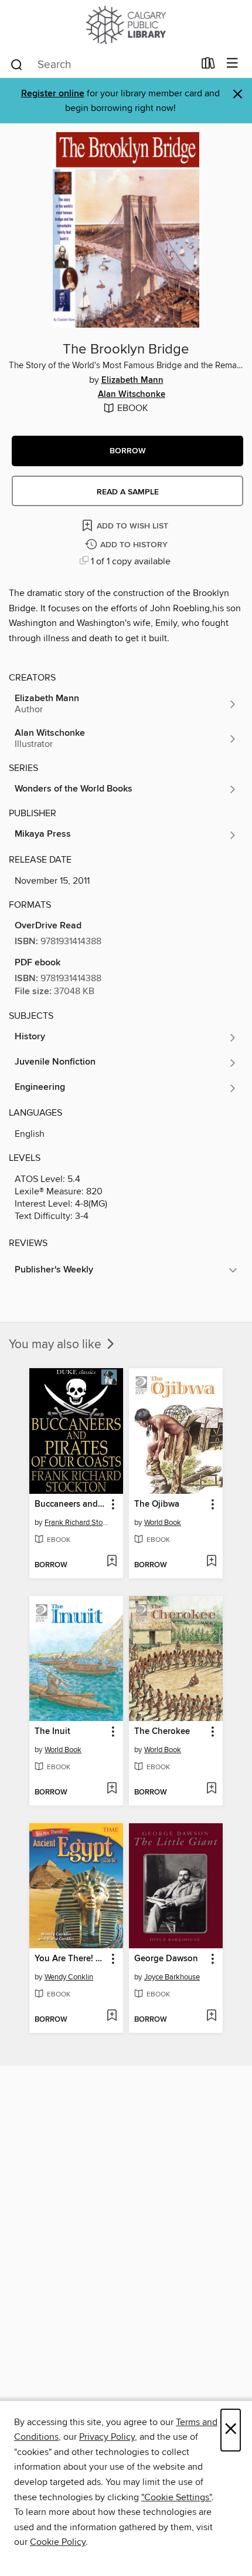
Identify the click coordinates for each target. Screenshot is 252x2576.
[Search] (17, 64)
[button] (127, 451)
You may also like (57, 1345)
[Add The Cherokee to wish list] (211, 1789)
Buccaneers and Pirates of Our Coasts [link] (71, 1504)
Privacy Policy (107, 2437)
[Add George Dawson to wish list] (211, 2016)
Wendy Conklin (69, 1977)
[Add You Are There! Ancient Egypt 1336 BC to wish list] (112, 2016)
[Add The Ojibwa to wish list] (211, 1562)
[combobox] (102, 65)
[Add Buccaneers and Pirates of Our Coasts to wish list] (112, 1562)
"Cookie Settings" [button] (176, 2497)
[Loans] (208, 66)
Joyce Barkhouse (172, 1977)
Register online (53, 94)
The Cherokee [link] (162, 1732)
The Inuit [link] (52, 1732)
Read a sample (128, 492)
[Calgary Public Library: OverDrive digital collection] (126, 25)
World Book (163, 1523)
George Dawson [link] (166, 1959)
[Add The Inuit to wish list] (112, 1789)
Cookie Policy (58, 2542)
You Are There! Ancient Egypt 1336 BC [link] (71, 1959)
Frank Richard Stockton (78, 1523)
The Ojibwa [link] (157, 1504)
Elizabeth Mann (132, 380)
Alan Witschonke (132, 395)
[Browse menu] (232, 64)
